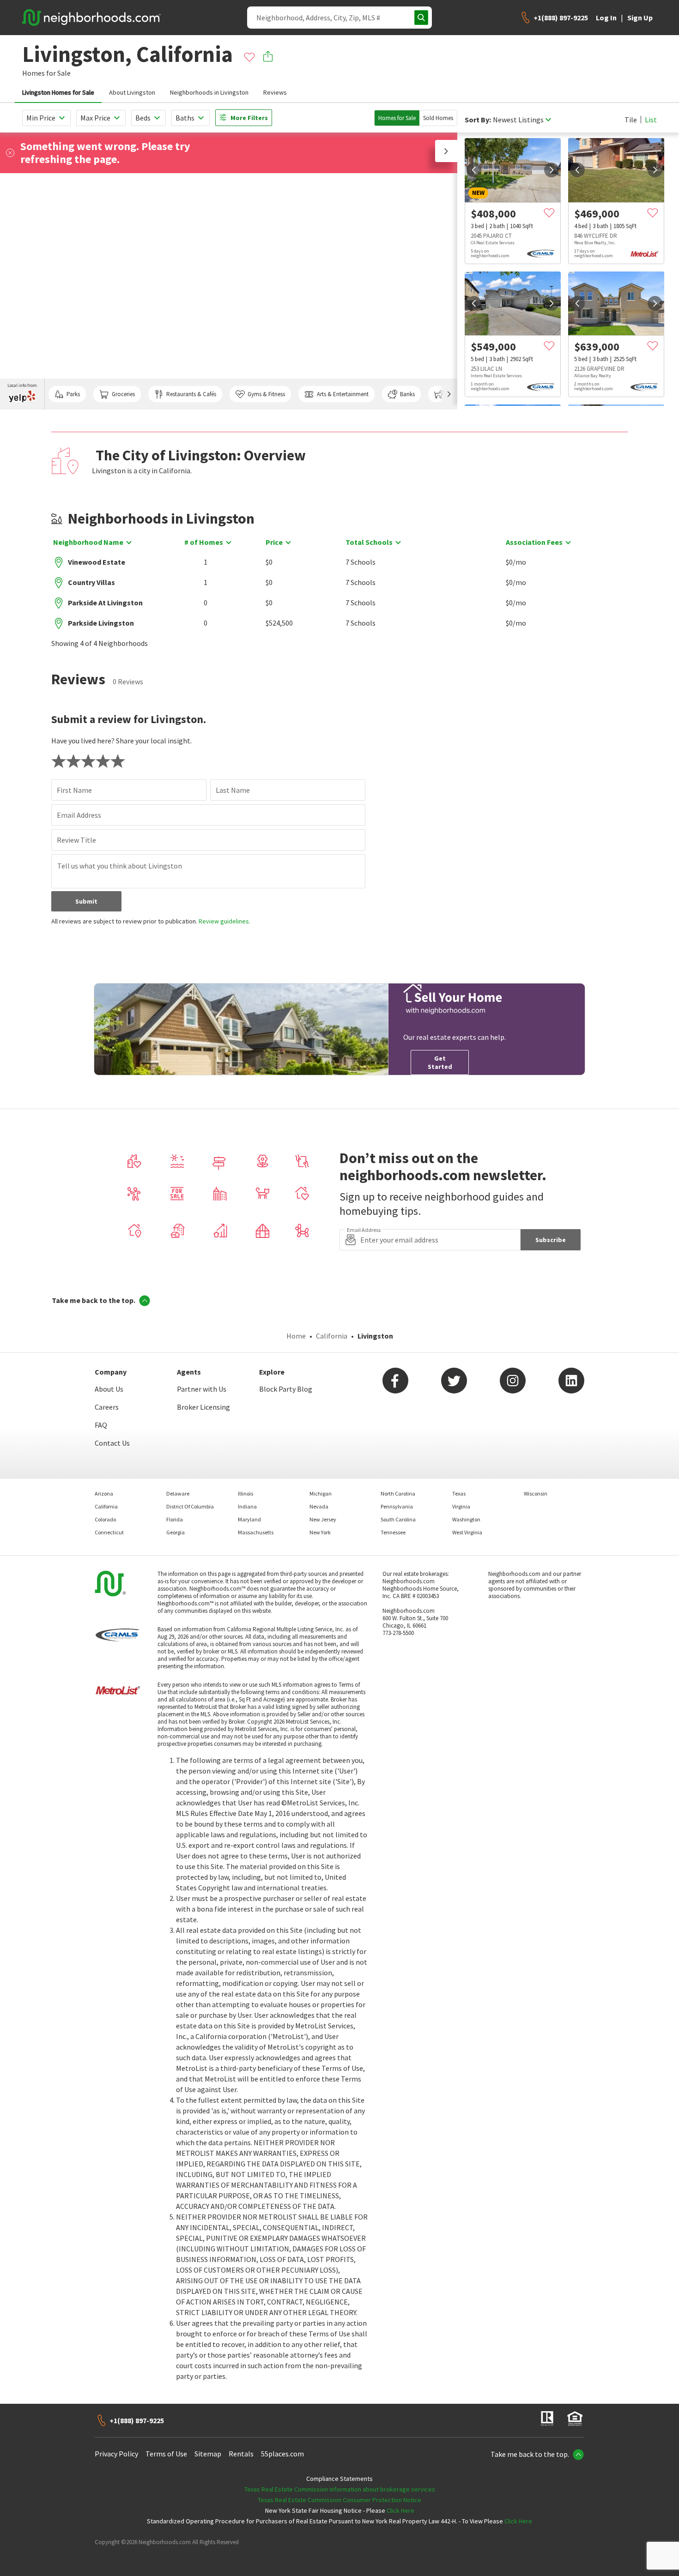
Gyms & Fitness (266, 394)
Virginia (461, 1506)
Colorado (105, 1519)
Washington (466, 1519)
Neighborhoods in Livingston (209, 92)
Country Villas (91, 582)
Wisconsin (536, 1493)
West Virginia (467, 1532)
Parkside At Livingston (105, 603)
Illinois (246, 1493)
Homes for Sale (397, 118)
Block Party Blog (286, 1389)
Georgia (176, 1532)
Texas (459, 1493)
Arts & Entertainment (343, 394)
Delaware (178, 1493)
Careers (107, 1407)
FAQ (101, 1425)
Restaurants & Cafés (191, 394)
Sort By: (478, 120)
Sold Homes (438, 118)
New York (320, 1532)
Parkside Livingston (101, 623)
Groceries (123, 394)
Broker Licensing (203, 1407)
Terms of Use (166, 2454)
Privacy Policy (116, 2454)
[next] (552, 170)
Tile (631, 120)
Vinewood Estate (97, 562)
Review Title (76, 840)
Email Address (79, 815)
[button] (446, 151)
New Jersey (323, 1519)
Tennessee (393, 1532)
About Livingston (132, 92)
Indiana (247, 1506)
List (651, 120)
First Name (74, 790)
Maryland (249, 1519)
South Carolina (398, 1519)
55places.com (282, 2454)
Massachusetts (256, 1532)
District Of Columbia (190, 1506)
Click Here (400, 2510)
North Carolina (398, 1493)
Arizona (104, 1493)
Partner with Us (202, 1389)
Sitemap (208, 2454)
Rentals (241, 2454)
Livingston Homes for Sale (58, 92)
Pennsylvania (397, 1506)
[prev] (474, 170)
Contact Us (112, 1443)
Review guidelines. (224, 921)
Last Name (233, 790)
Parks (73, 394)
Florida (175, 1519)
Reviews (275, 92)
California (332, 1336)
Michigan (321, 1493)
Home (296, 1336)
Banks (407, 394)
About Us (109, 1389)
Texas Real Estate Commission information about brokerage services (340, 2489)
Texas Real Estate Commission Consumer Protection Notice (339, 2500)
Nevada (319, 1506)
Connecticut (109, 1532)
